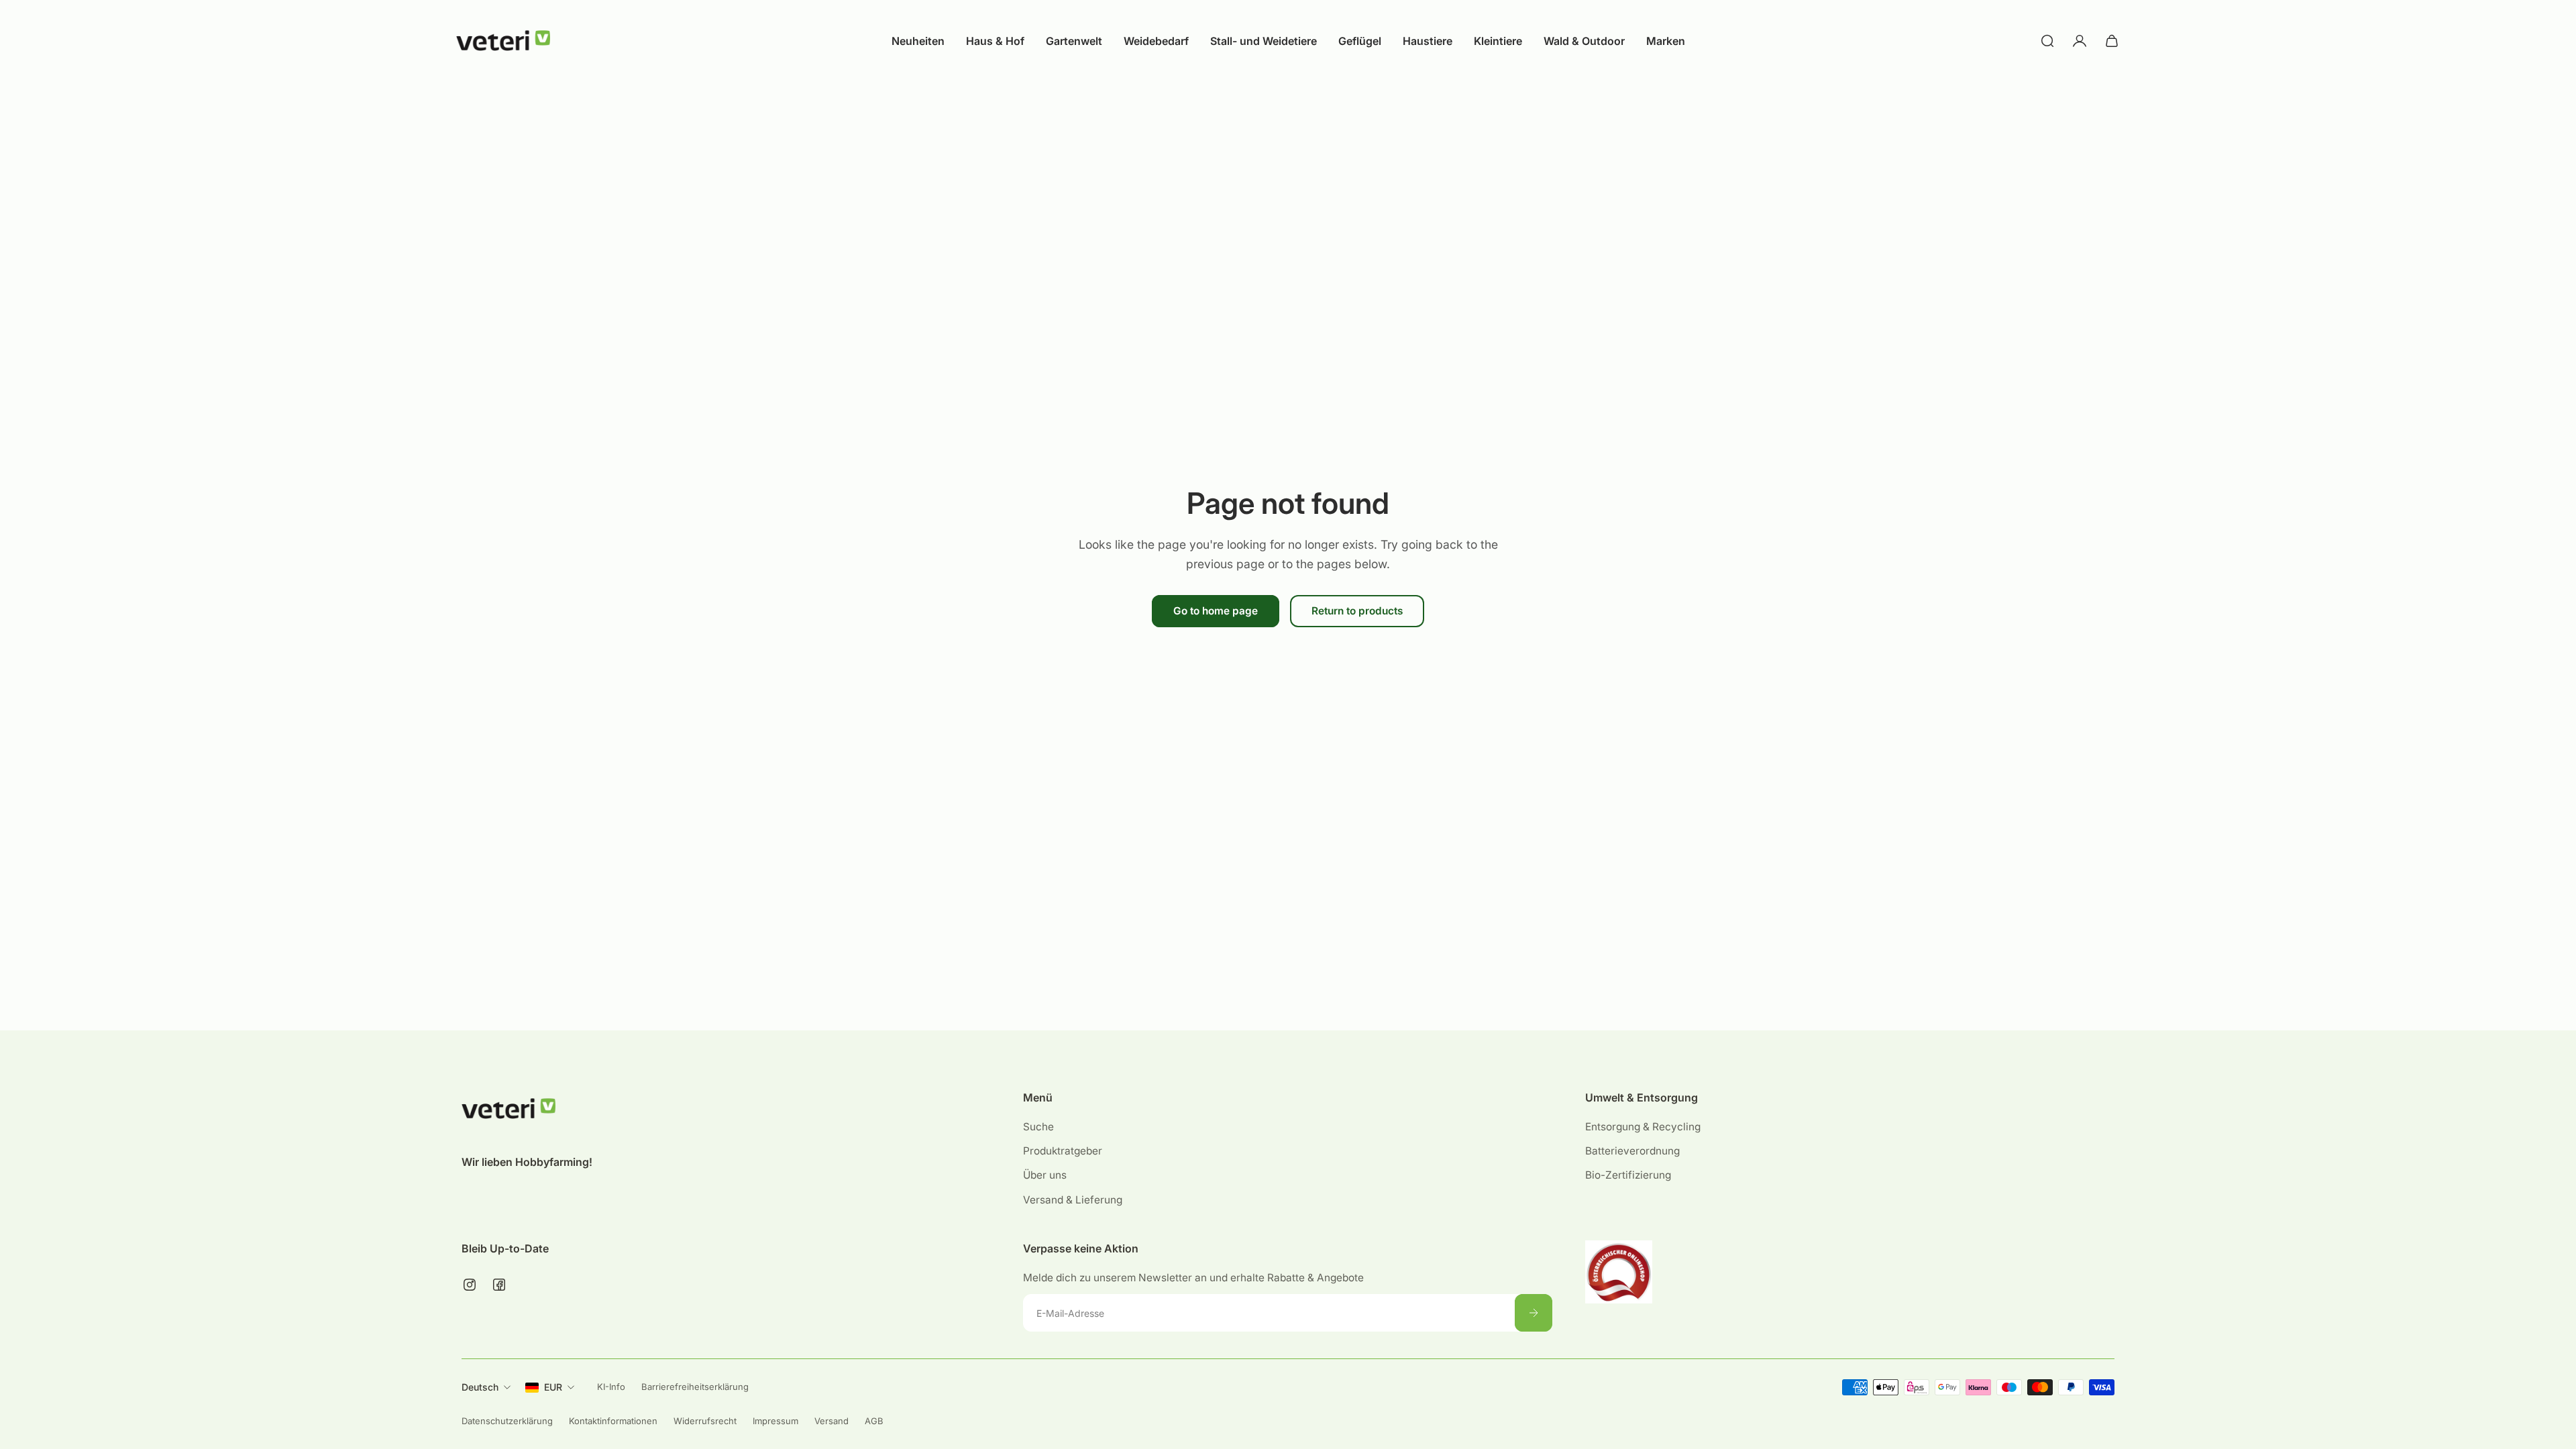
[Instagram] (470, 1285)
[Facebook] (499, 1285)
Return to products (1357, 611)
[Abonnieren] (1534, 1313)
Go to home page (1216, 611)
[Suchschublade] (2047, 41)
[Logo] (503, 41)
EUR (553, 1387)
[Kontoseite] (2080, 41)
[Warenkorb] (2112, 41)
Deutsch (480, 1387)
